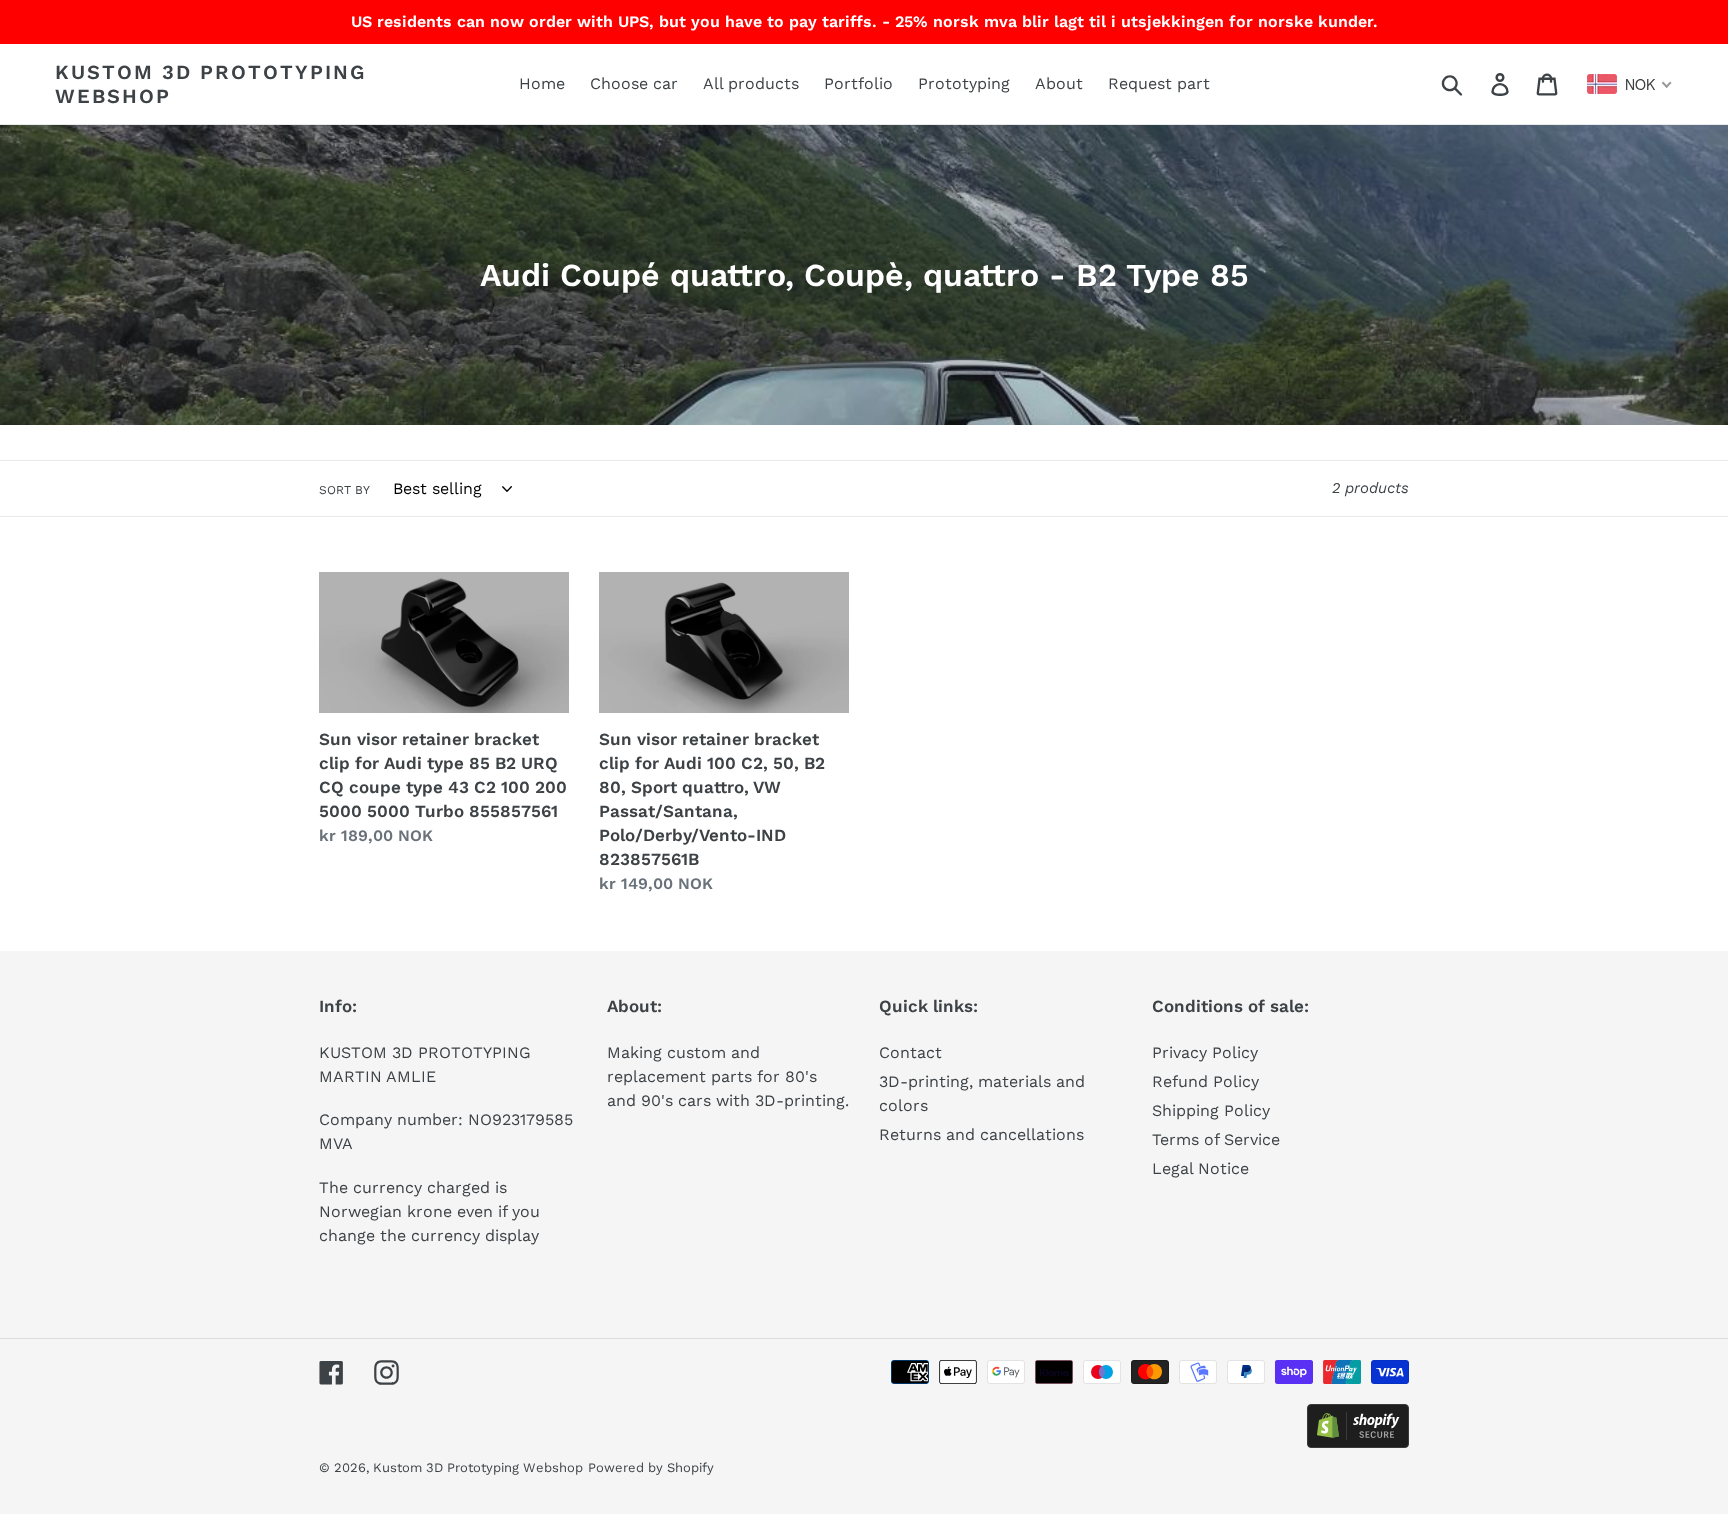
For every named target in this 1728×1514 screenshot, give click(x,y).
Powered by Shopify (651, 1467)
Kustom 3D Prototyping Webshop (210, 84)
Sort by (344, 490)
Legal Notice (1200, 1168)
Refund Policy (1205, 1081)
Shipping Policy (1211, 1110)
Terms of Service (1216, 1139)
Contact (910, 1052)
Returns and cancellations (981, 1134)
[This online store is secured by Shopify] (1358, 1442)
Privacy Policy (1205, 1052)
